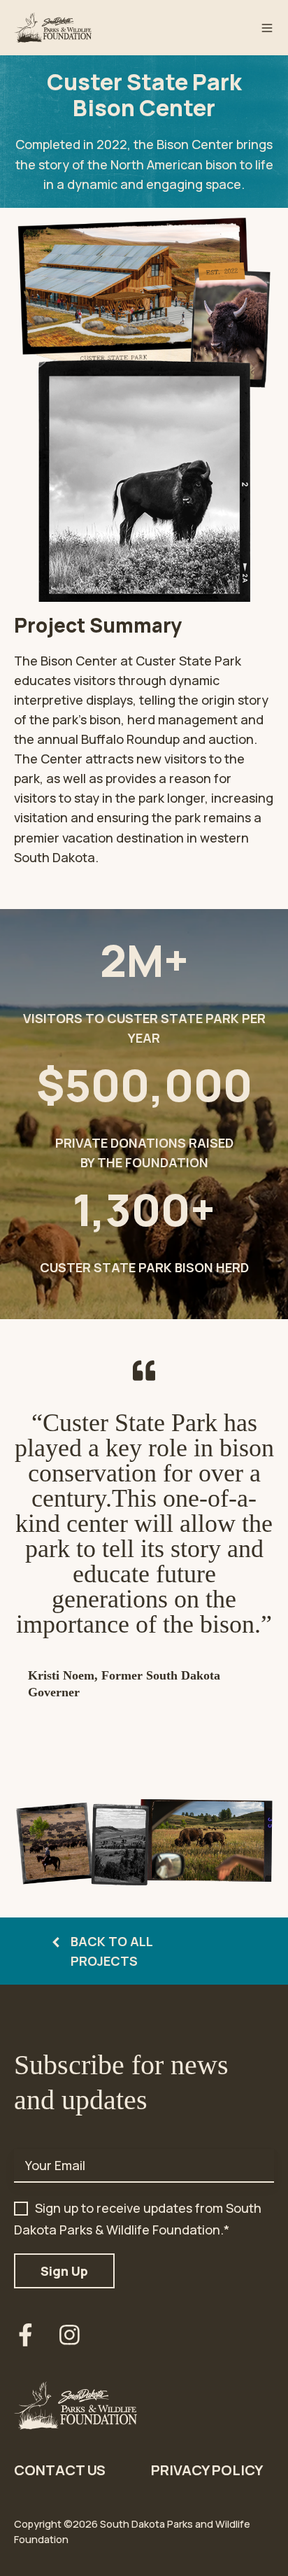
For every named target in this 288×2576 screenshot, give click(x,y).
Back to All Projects (111, 1951)
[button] (267, 28)
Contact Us (60, 2470)
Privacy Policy (207, 2470)
